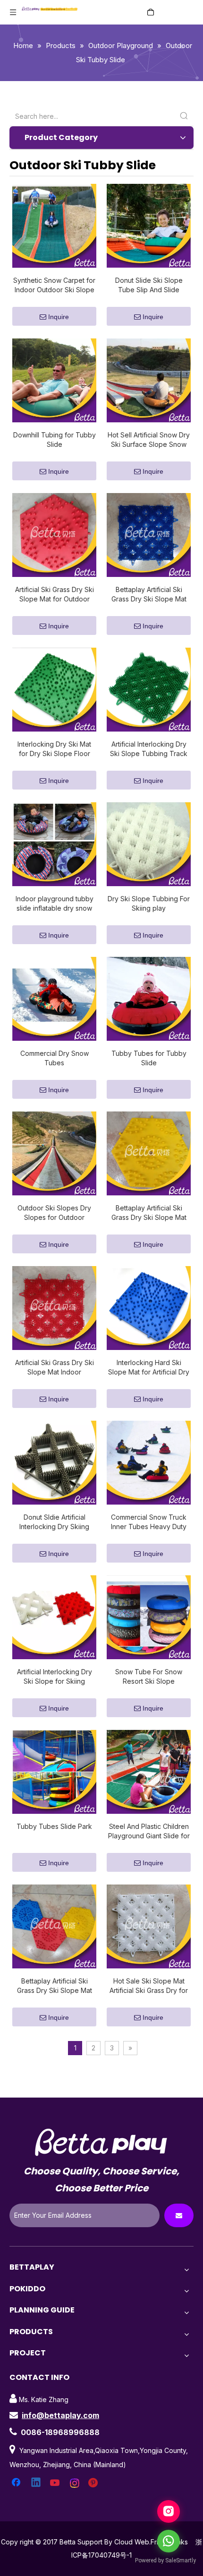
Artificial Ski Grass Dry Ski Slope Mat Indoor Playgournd (55, 1368)
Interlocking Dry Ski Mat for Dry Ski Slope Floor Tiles (54, 749)
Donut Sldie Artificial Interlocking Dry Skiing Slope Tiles (54, 1522)
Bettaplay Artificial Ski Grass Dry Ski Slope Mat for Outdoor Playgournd (149, 1213)
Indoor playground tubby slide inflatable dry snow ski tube (55, 904)
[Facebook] (17, 2483)
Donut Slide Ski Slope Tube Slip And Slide (149, 285)
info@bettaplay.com (60, 2415)
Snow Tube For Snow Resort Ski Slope (149, 1676)
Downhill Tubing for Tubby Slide (55, 440)
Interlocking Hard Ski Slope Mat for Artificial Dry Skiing (149, 1368)
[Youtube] (56, 2483)
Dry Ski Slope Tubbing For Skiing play (149, 903)
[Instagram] (75, 2483)
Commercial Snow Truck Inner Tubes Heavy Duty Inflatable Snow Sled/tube (149, 1522)
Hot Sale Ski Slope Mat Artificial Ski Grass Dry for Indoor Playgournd (149, 1986)
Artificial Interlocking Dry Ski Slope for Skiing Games (55, 1677)
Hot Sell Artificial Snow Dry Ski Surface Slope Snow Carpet (149, 440)
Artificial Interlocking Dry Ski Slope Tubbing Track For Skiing (149, 749)
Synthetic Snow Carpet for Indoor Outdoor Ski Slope (54, 285)
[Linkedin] (36, 2483)
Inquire (59, 317)
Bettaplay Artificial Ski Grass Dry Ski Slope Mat (149, 594)
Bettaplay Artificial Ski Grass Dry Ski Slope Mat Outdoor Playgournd (55, 1986)
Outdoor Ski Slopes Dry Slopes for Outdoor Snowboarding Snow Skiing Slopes (54, 1213)
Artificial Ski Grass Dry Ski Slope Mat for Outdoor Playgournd (55, 595)
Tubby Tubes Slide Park (54, 1826)
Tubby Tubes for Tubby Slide (149, 1058)
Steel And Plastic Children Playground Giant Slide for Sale (149, 1831)
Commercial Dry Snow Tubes (55, 1058)
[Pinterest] (94, 2483)
